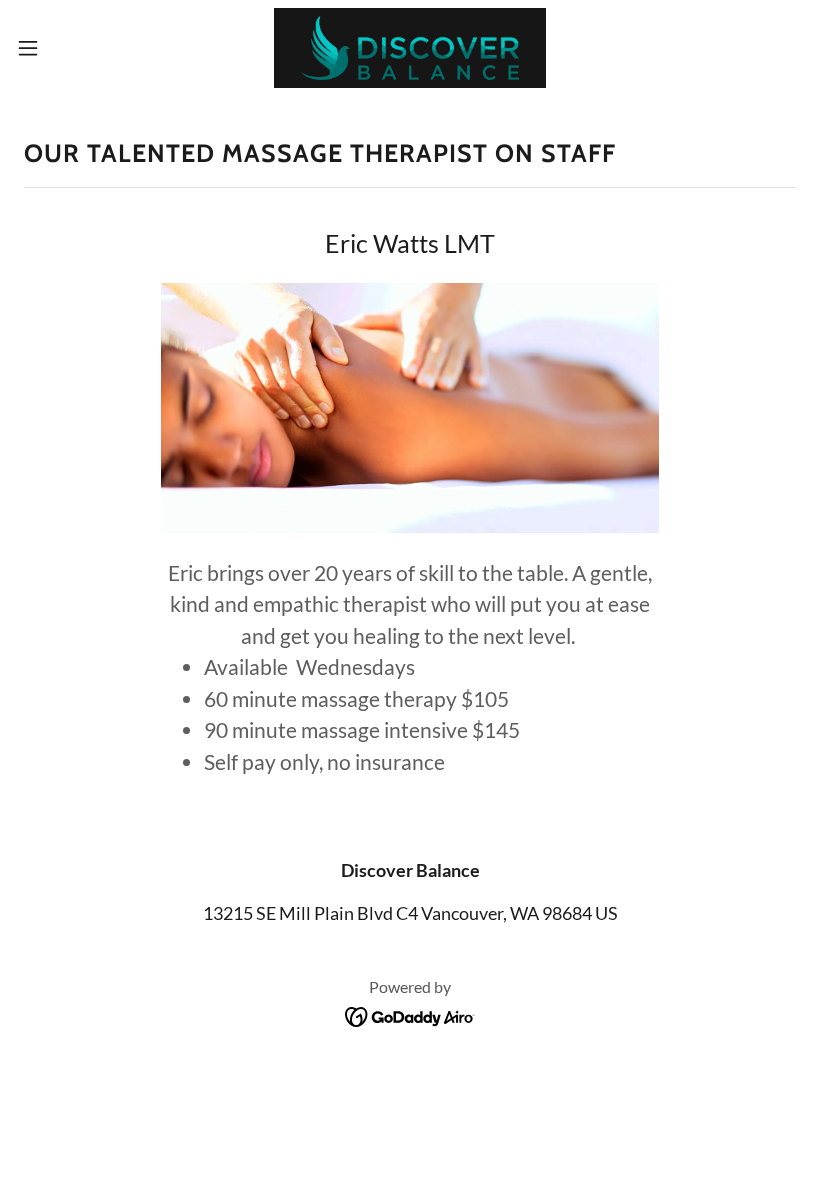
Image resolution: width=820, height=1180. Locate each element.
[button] (68, 48)
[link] (410, 48)
